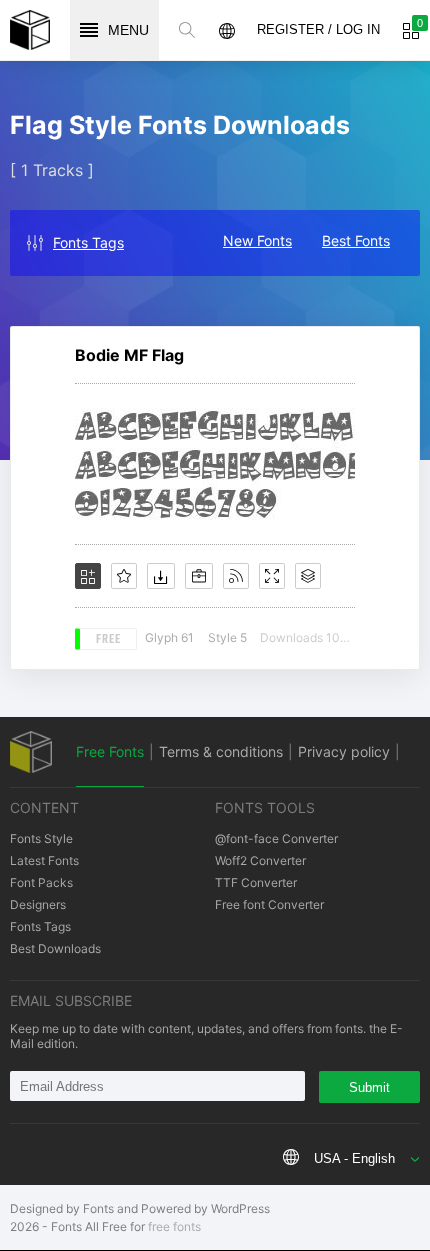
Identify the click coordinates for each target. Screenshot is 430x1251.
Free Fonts (110, 751)
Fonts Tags (88, 242)
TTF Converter (256, 882)
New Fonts (257, 240)
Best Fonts (356, 240)
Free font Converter (269, 904)
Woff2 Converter (260, 860)
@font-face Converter (276, 838)
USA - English (354, 1158)
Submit (369, 1087)
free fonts (174, 1226)
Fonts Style (41, 838)
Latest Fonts (44, 860)
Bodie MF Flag (129, 355)
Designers (38, 904)
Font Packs (41, 882)
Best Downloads (55, 948)
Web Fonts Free (30, 30)
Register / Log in (318, 29)
